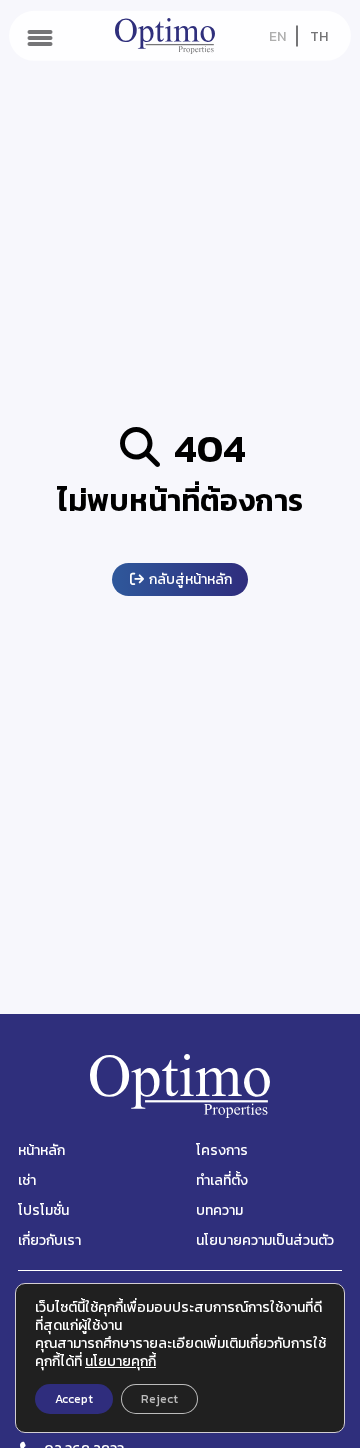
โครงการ (222, 1150)
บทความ (219, 1210)
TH (319, 36)
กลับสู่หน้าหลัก (189, 579)
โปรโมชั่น (43, 1210)
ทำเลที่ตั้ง (222, 1180)
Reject (159, 1399)
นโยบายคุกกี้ (120, 1361)
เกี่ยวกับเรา (49, 1240)
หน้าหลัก (41, 1150)
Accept (74, 1399)
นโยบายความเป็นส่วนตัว (265, 1240)
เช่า (27, 1180)
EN (277, 36)
